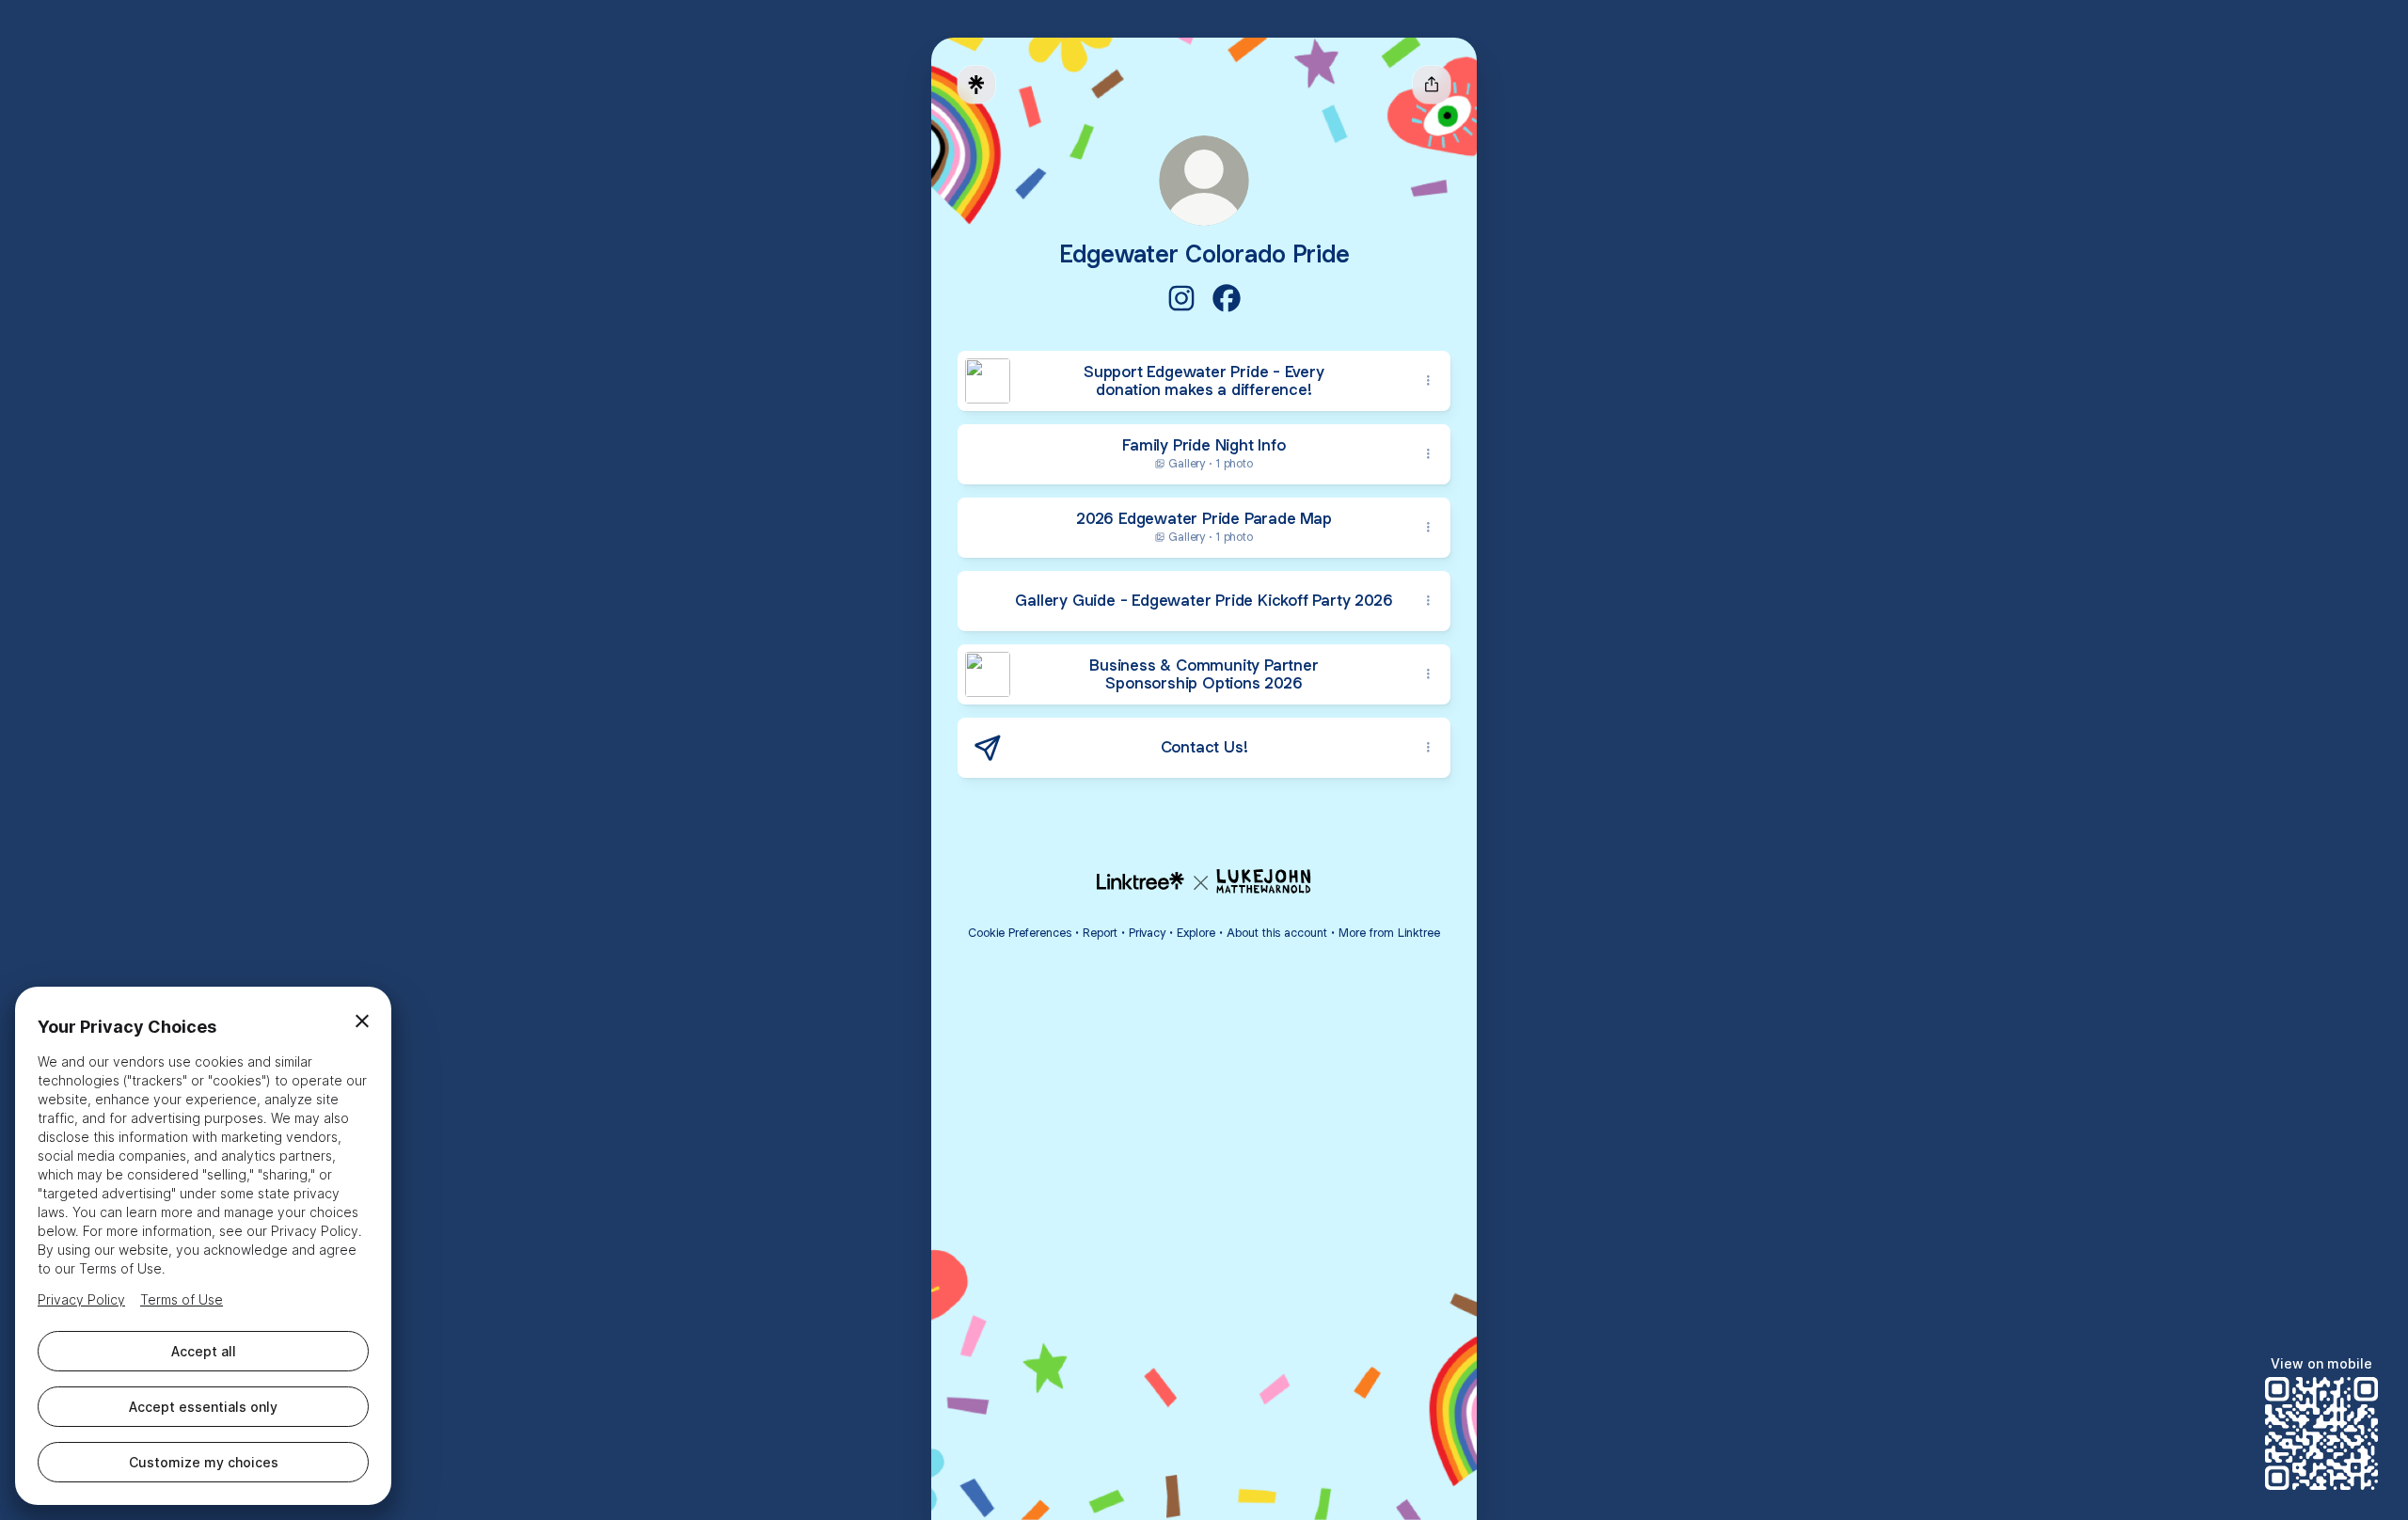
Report (1100, 933)
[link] (1181, 298)
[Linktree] (976, 85)
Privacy (1147, 933)
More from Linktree (1389, 933)
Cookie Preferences (1020, 933)
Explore (1196, 933)
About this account (1277, 933)
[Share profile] (1432, 85)
